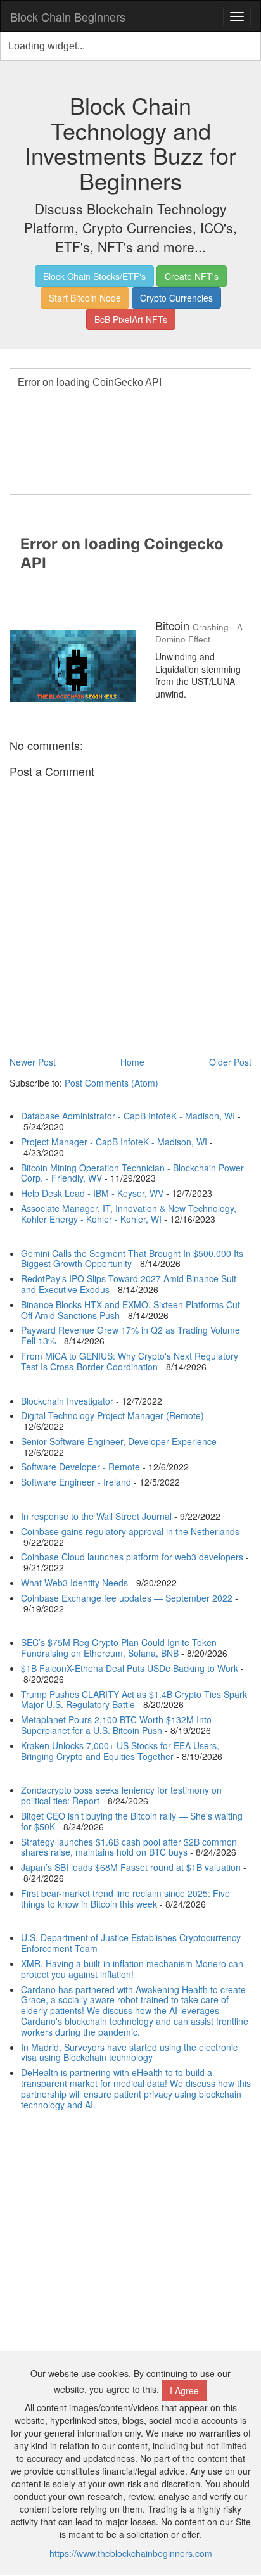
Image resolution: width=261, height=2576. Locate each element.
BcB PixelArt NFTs (131, 319)
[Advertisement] (130, 2232)
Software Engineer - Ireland (76, 1482)
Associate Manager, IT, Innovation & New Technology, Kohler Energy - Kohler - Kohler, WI (129, 1214)
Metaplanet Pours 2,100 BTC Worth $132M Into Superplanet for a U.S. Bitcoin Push (116, 1725)
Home (132, 1062)
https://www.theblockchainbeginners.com (131, 2553)
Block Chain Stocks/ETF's (94, 276)
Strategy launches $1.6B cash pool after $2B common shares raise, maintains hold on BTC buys (129, 1847)
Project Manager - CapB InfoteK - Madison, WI (114, 1142)
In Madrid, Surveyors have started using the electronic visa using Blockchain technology (129, 2052)
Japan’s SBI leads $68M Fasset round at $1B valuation (131, 1867)
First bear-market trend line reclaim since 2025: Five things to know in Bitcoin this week (125, 1898)
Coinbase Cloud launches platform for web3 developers (132, 1557)
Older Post (230, 1062)
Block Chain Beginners (68, 16)
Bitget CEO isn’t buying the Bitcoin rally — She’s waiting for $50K (132, 1821)
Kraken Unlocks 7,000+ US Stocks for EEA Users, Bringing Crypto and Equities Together (120, 1751)
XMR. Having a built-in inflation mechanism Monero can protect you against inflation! (132, 1969)
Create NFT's (192, 276)
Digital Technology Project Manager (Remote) (112, 1415)
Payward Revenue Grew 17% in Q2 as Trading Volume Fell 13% (130, 1335)
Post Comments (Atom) (111, 1083)
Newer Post (33, 1062)
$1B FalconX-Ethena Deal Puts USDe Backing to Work (130, 1668)
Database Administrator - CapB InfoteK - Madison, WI (128, 1116)
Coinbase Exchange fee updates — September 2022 (127, 1598)
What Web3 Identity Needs (74, 1583)
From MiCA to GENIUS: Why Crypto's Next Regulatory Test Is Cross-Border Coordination (130, 1361)
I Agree (184, 2390)
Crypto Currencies (176, 298)
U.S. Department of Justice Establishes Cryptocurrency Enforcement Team (131, 1943)
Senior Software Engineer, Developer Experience (119, 1441)
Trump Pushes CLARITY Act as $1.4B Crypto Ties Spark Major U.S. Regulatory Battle (134, 1699)
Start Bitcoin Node (85, 298)
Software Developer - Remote (80, 1467)
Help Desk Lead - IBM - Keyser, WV (92, 1193)
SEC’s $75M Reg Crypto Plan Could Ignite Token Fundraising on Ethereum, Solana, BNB (119, 1648)
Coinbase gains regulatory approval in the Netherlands (130, 1531)
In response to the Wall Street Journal (96, 1516)
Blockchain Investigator (67, 1401)
